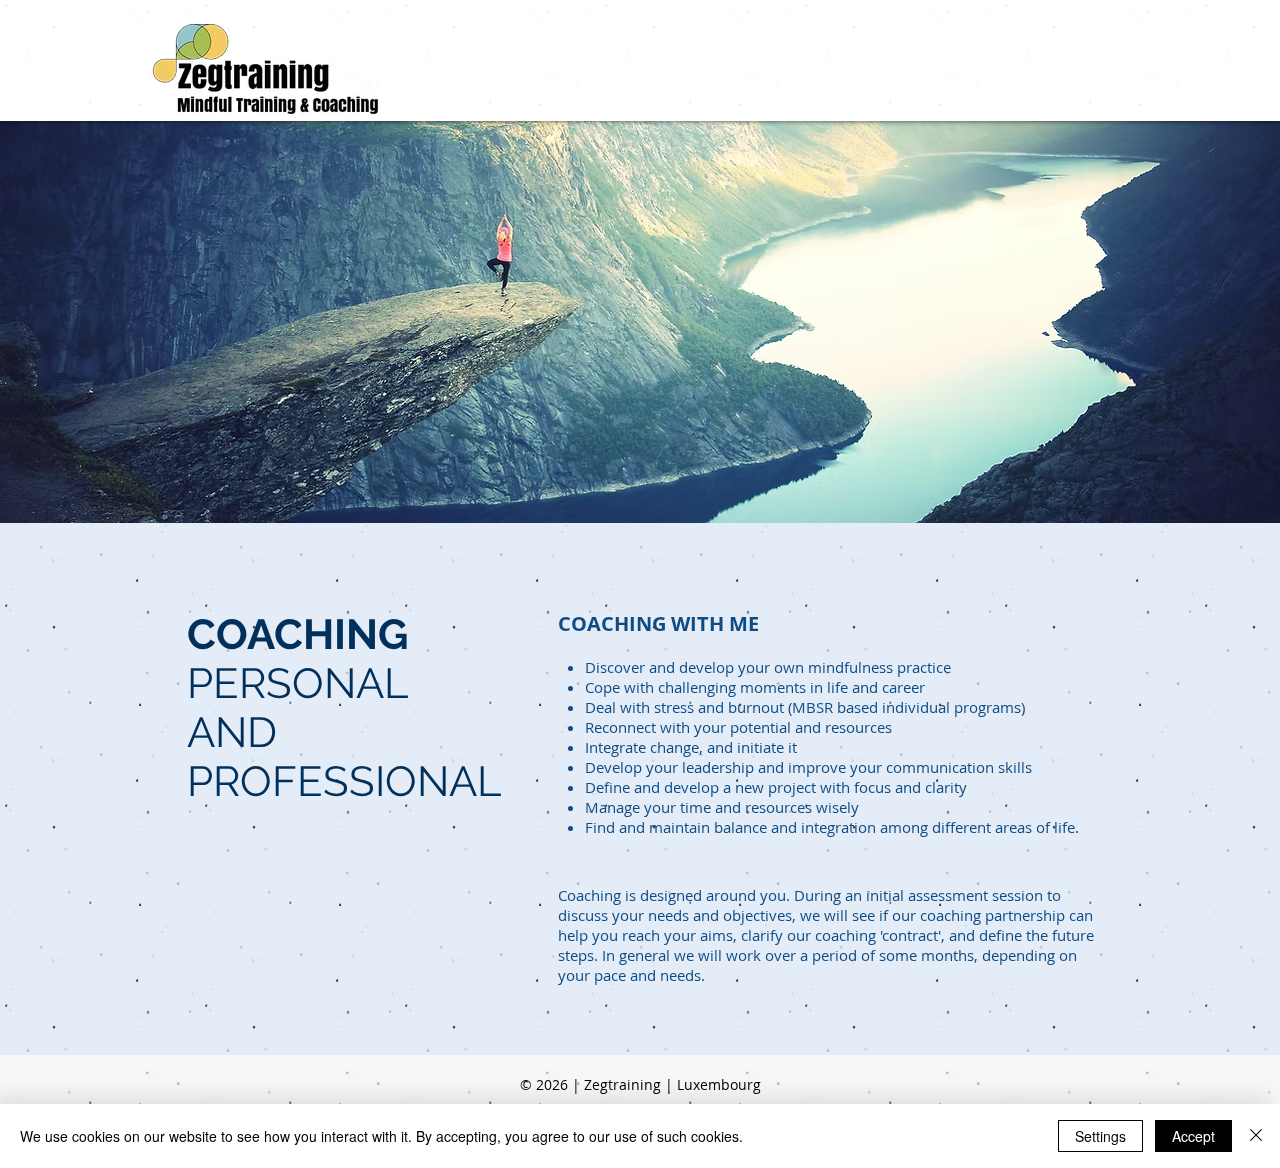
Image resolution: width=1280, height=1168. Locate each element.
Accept (1193, 1136)
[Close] (1256, 1136)
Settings (1100, 1136)
